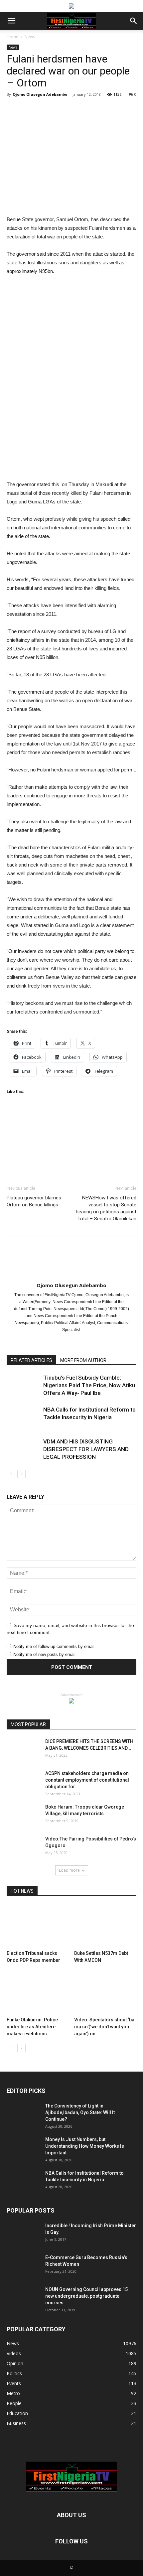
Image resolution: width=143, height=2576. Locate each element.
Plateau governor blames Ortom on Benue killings (34, 1201)
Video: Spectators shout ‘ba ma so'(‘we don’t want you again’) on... (104, 2027)
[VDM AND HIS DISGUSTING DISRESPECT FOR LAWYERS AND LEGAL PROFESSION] (23, 1449)
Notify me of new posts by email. (45, 1654)
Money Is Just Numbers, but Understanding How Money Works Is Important (85, 2146)
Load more (69, 1870)
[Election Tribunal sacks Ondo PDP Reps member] (38, 1926)
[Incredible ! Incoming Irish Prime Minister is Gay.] (23, 2234)
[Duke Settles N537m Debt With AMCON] (105, 1926)
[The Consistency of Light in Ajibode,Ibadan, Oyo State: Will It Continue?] (23, 2114)
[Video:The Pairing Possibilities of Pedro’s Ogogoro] (23, 1847)
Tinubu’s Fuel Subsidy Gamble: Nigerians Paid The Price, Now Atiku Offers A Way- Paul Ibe (89, 1385)
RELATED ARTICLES (31, 1360)
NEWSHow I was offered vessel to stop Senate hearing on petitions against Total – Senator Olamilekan (106, 1208)
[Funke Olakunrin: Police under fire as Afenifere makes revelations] (38, 1993)
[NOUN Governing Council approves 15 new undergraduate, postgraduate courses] (23, 2298)
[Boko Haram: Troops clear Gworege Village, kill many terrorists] (23, 1815)
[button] (134, 21)
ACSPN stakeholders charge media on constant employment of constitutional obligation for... (87, 1780)
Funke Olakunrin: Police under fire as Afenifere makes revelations (32, 2027)
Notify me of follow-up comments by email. (55, 1646)
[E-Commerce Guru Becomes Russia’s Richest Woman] (23, 2266)
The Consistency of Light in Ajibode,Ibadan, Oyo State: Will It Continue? (80, 2112)
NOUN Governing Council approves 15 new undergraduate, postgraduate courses (86, 2296)
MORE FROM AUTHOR (83, 1360)
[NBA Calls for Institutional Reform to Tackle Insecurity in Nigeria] (23, 1417)
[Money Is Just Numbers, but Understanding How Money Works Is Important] (23, 2148)
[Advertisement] (71, 167)
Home (12, 37)
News (30, 37)
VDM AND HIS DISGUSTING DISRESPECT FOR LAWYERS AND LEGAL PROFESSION (86, 1449)
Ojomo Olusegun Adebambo (40, 94)
